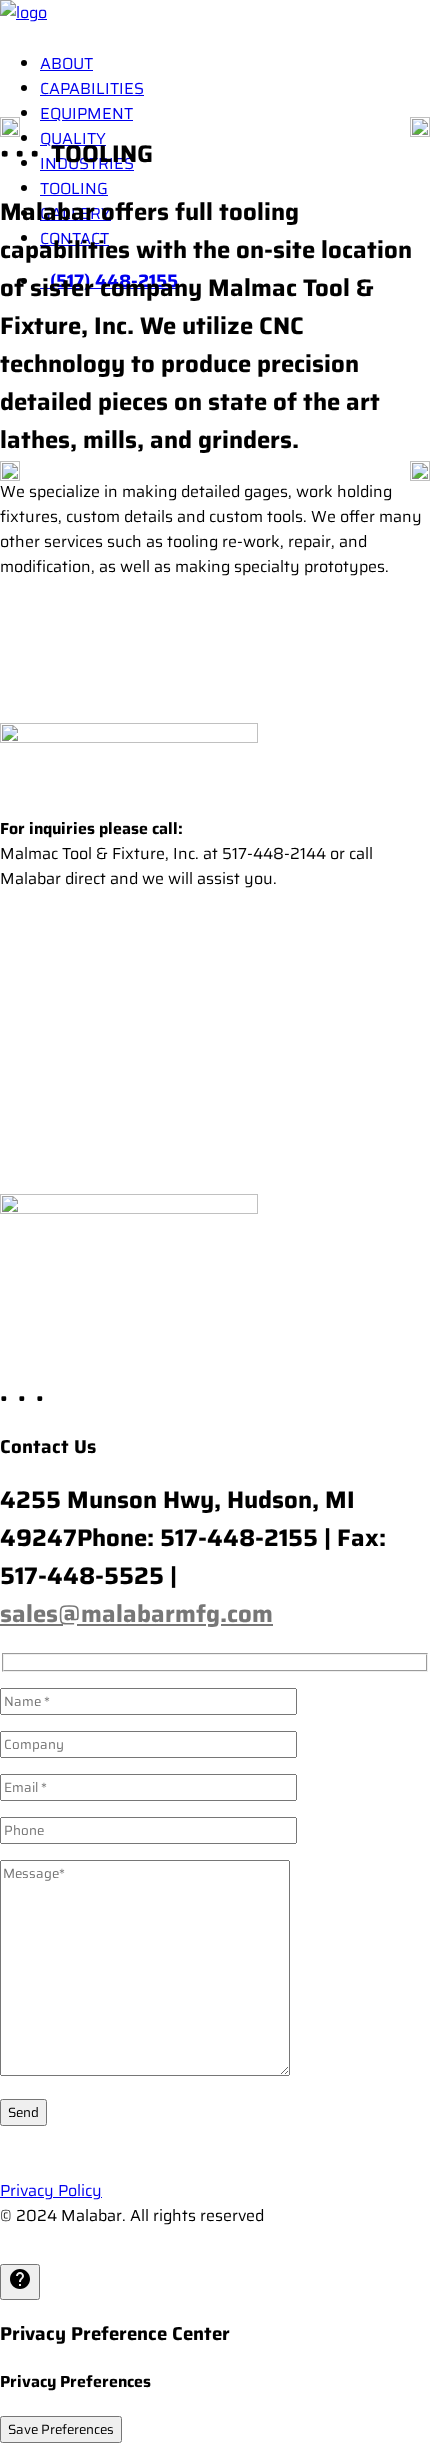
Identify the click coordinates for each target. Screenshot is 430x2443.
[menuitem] (235, 63)
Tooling (74, 188)
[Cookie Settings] (20, 2282)
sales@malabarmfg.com (136, 1614)
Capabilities (92, 88)
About (66, 63)
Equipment (86, 113)
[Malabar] (215, 17)
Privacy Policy (51, 2190)
